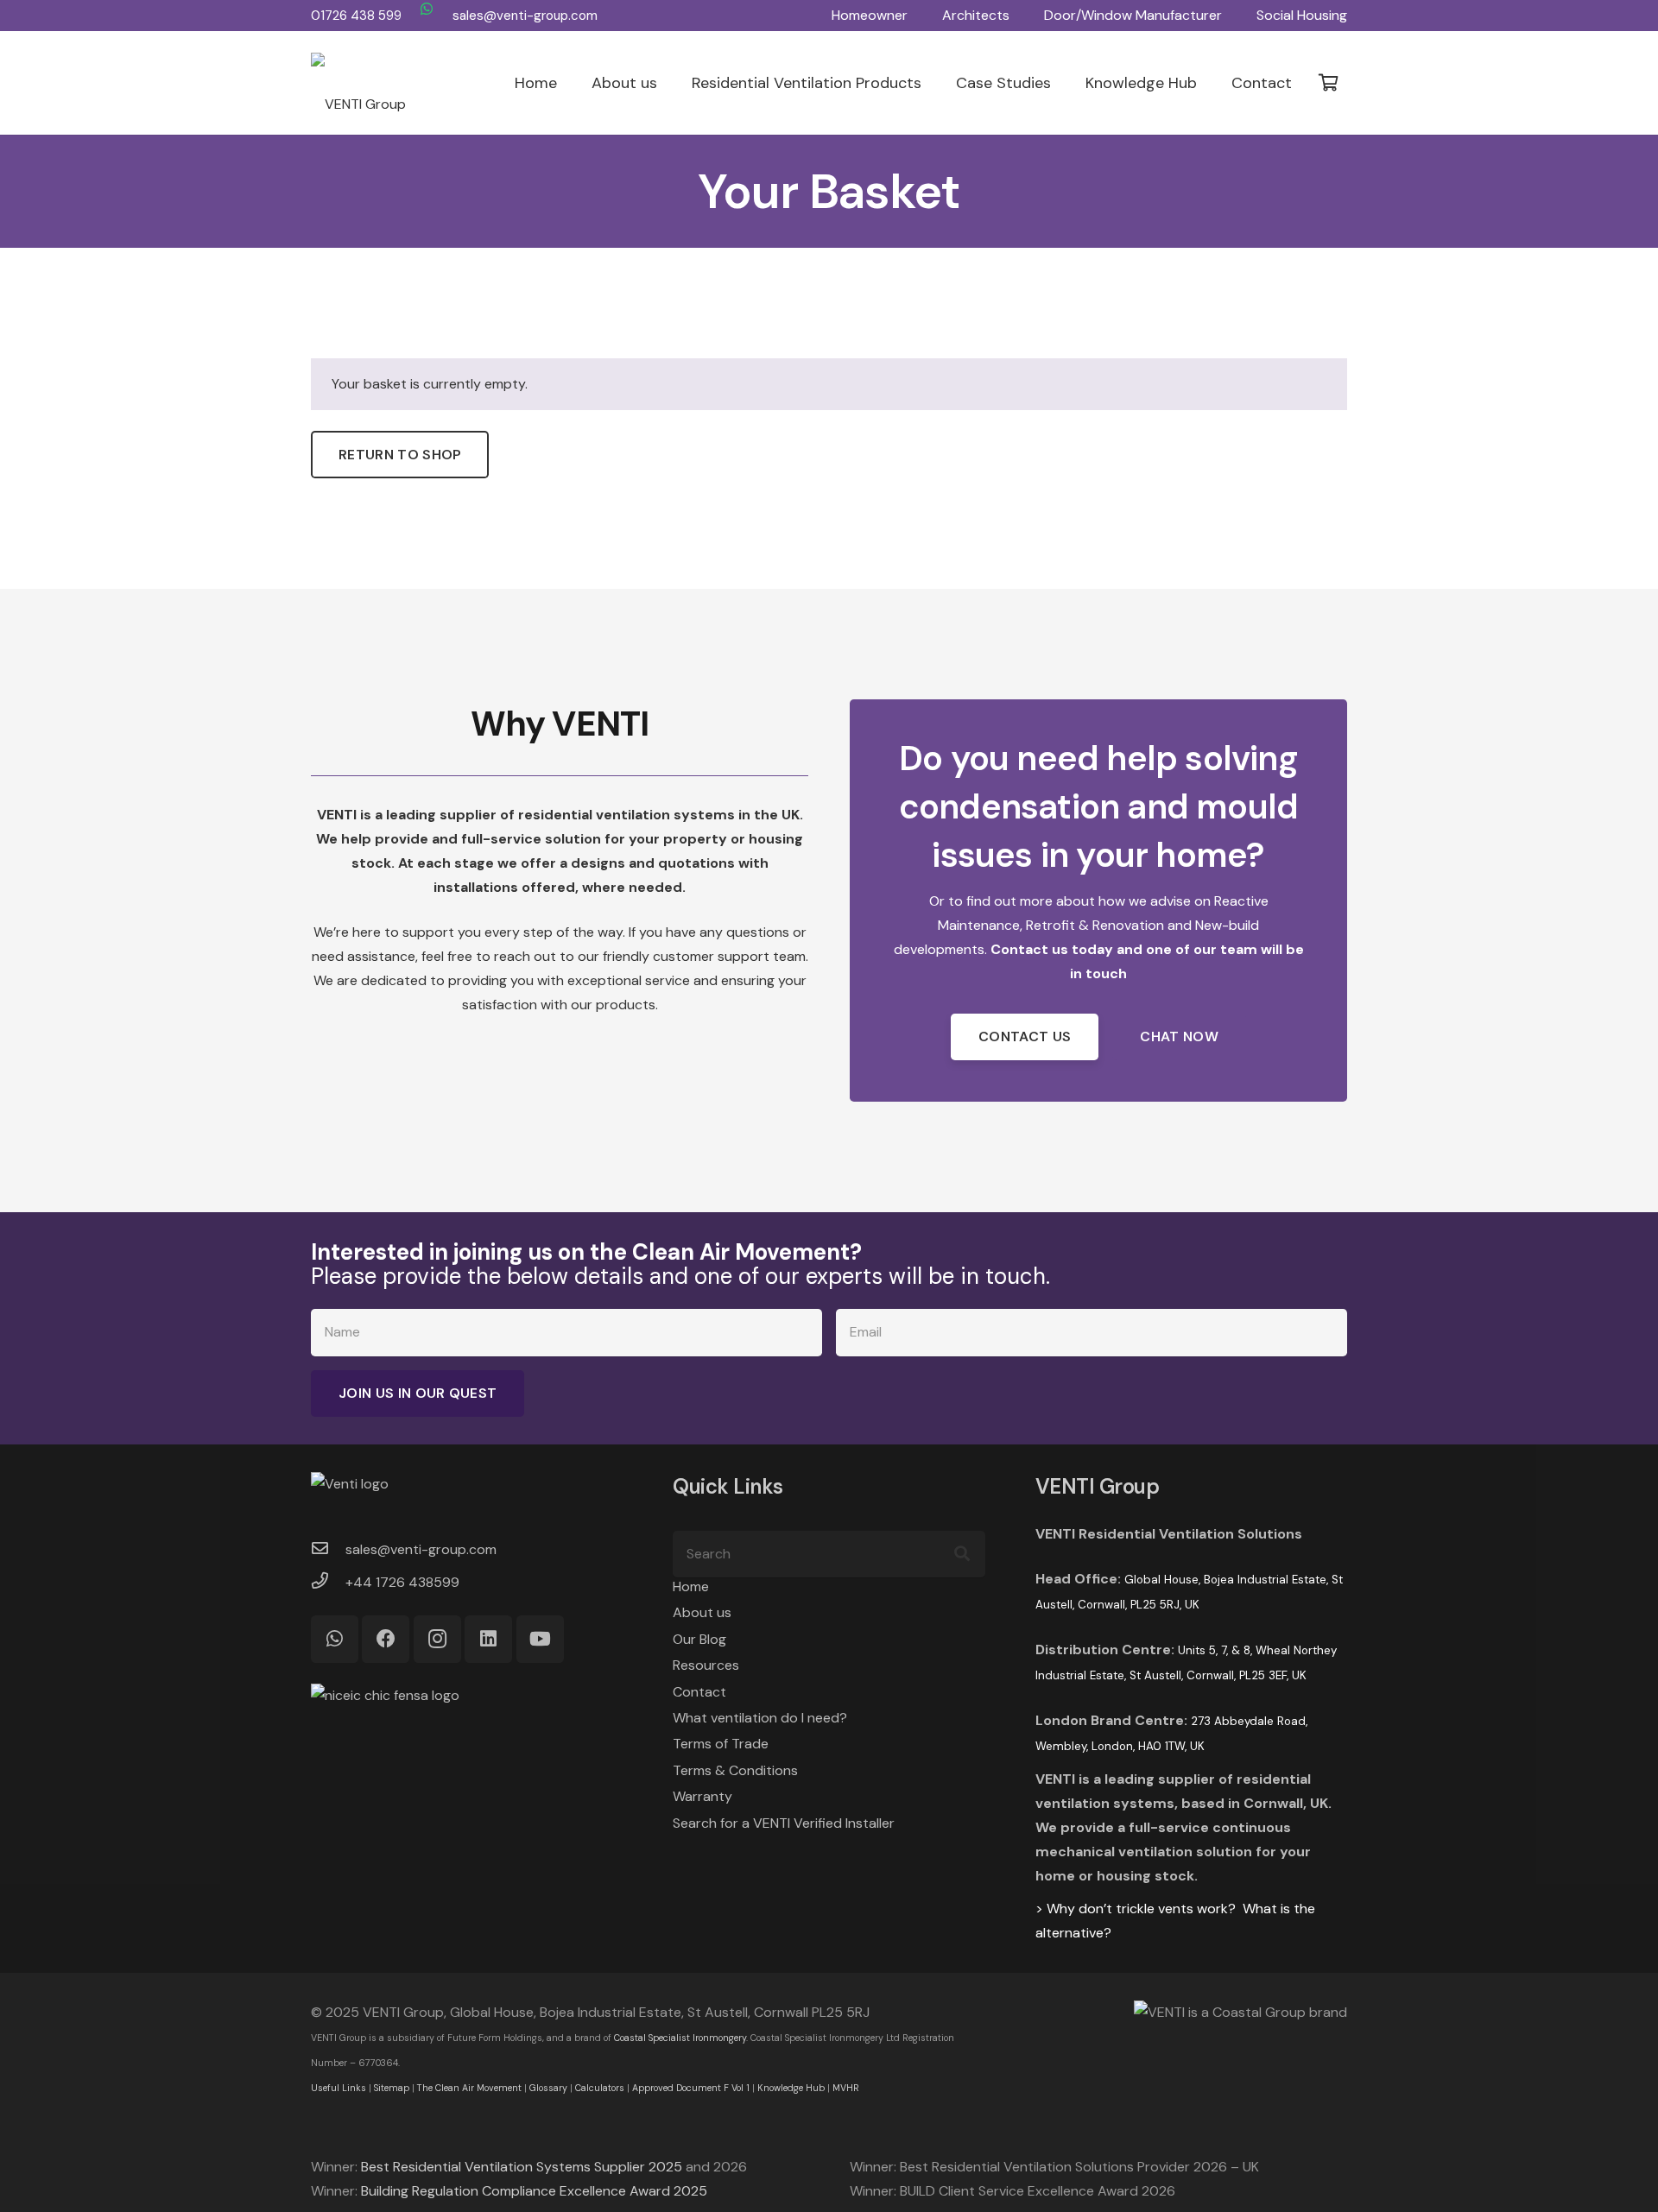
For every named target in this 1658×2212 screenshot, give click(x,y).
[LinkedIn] (488, 1639)
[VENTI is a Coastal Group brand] (1181, 2013)
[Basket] (1328, 83)
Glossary (548, 2088)
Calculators (600, 2088)
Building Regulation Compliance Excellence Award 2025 (534, 2191)
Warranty (702, 1796)
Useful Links (339, 2088)
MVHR (846, 2088)
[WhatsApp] (427, 9)
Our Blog (699, 1639)
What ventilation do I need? (760, 1718)
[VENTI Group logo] (358, 83)
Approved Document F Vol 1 (691, 2088)
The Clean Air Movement (469, 2088)
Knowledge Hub (791, 2088)
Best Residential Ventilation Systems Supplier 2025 (522, 2167)
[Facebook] (386, 1639)
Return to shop (400, 455)
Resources (706, 1665)
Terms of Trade (721, 1744)
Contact (699, 1692)
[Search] (962, 1554)
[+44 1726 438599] (328, 1583)
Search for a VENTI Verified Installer (784, 1823)
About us (702, 1612)
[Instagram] (437, 1639)
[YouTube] (540, 1639)
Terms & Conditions (735, 1770)
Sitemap (392, 2088)
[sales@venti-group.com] (328, 1550)
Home (691, 1586)
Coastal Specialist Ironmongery (680, 2038)
